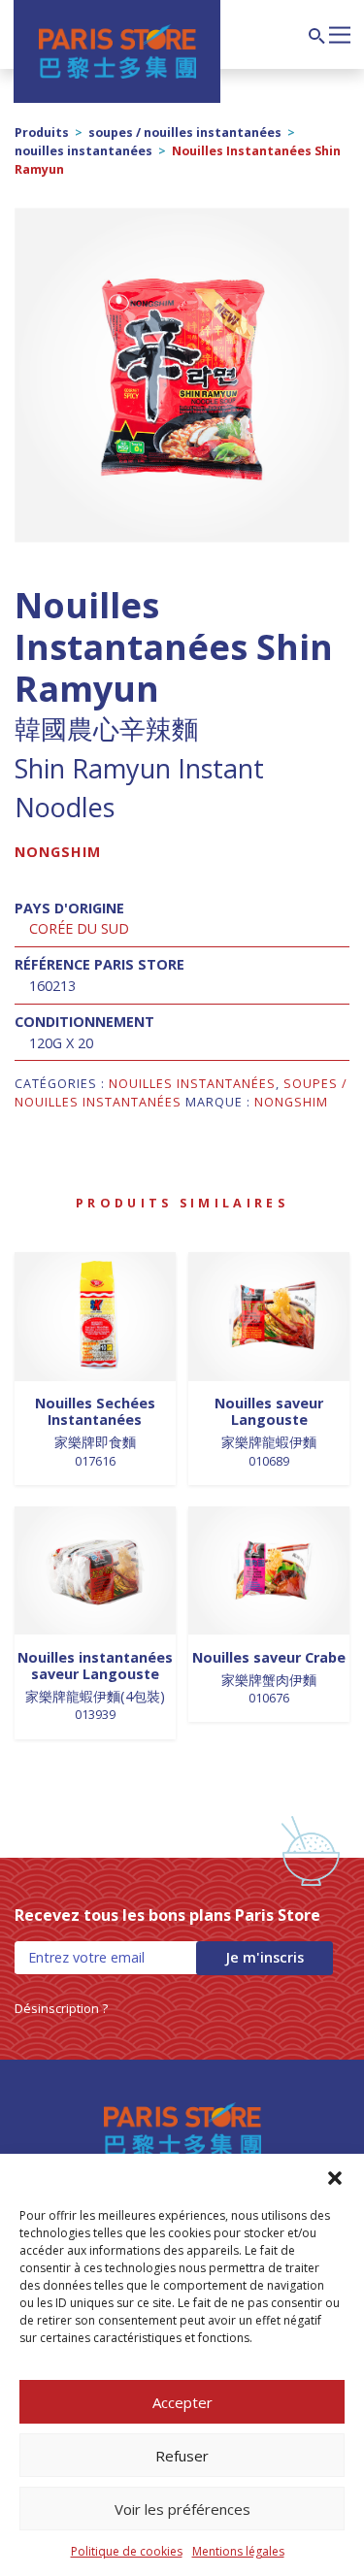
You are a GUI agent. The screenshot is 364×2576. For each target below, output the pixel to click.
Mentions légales (238, 2551)
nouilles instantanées (83, 151)
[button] (335, 2178)
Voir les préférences (182, 2509)
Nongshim (58, 852)
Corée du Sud (79, 928)
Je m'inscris (265, 1957)
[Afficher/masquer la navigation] (340, 33)
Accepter (182, 2402)
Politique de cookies (127, 2551)
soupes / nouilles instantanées (185, 132)
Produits (42, 132)
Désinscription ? (61, 2008)
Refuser (182, 2456)
